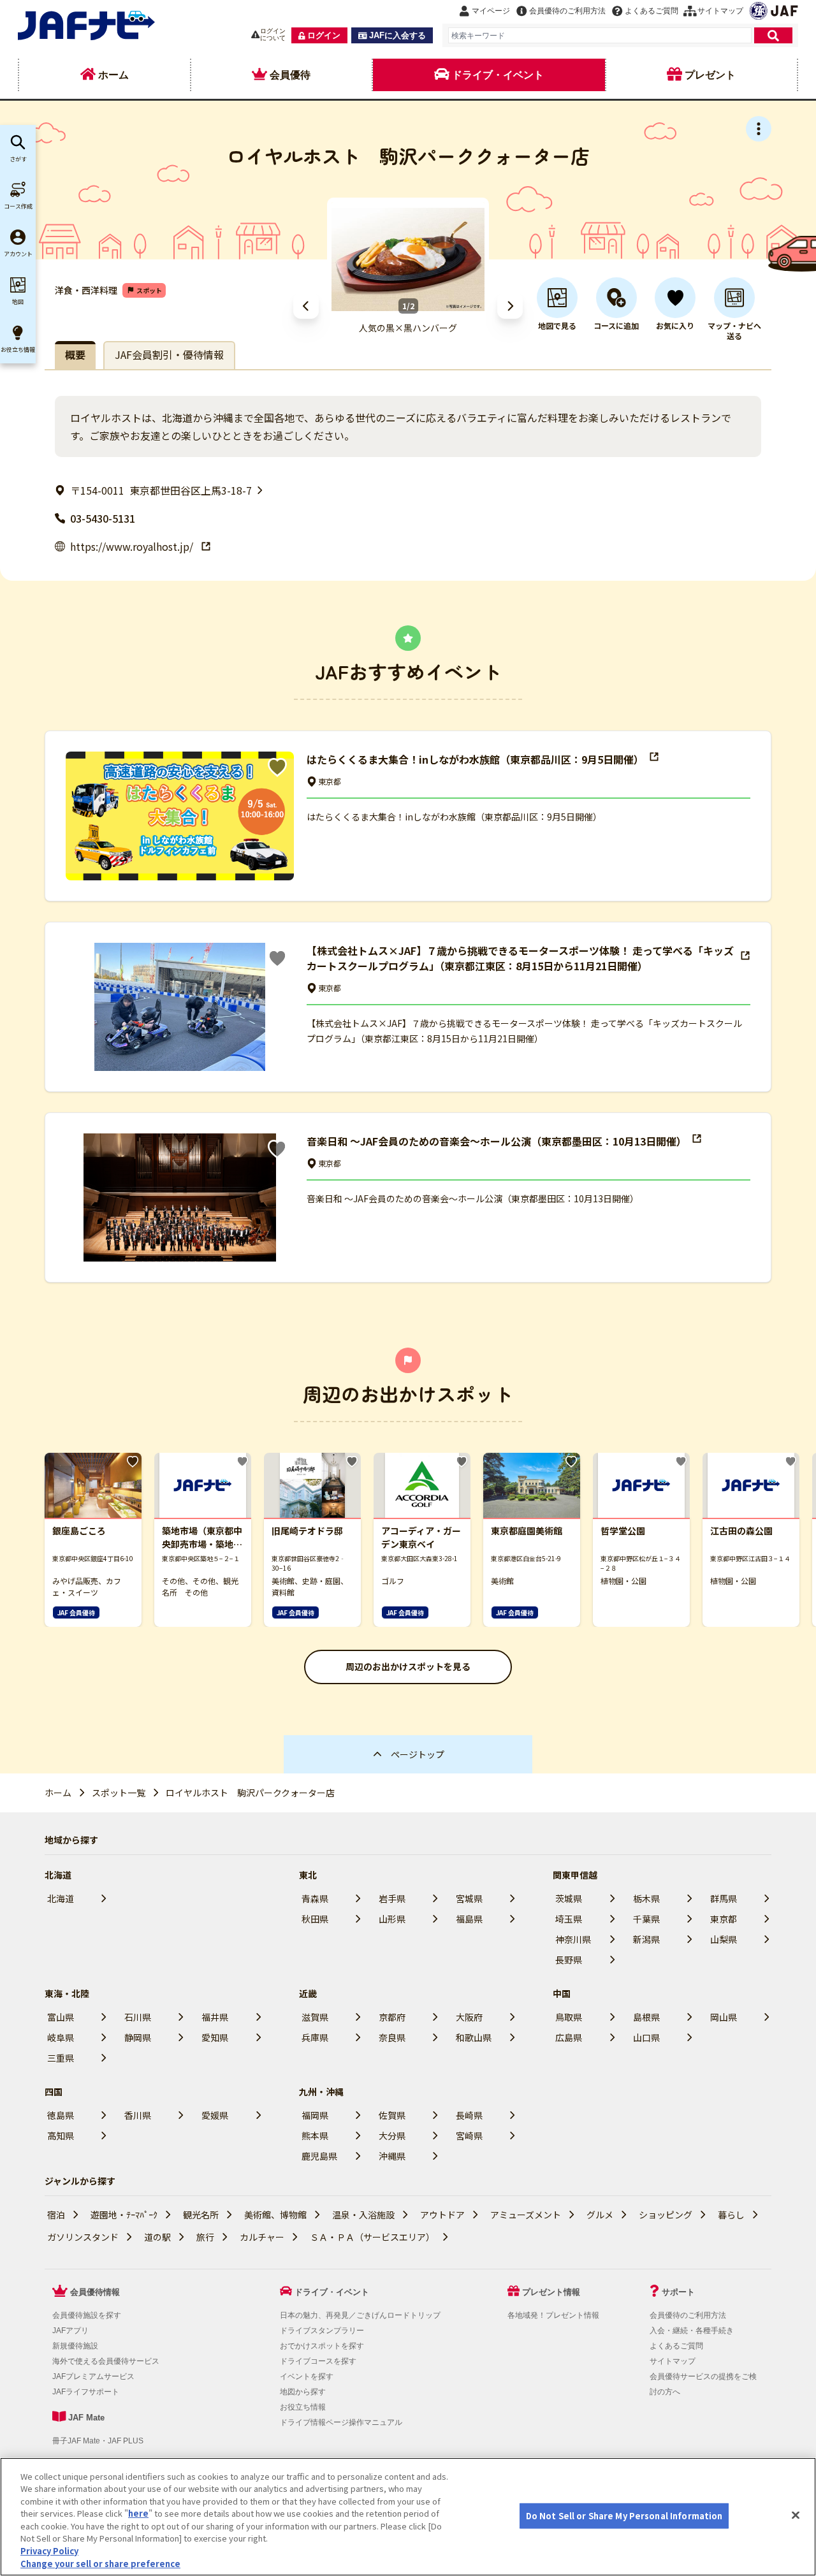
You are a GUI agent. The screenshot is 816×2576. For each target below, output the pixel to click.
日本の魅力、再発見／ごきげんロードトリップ (360, 2315)
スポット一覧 (119, 1793)
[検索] (773, 35)
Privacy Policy (49, 2551)
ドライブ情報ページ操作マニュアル (341, 2422)
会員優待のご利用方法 (688, 2315)
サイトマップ (673, 2361)
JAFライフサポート (86, 2392)
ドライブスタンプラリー (322, 2331)
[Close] (796, 2515)
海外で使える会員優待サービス (106, 2361)
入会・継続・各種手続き (692, 2331)
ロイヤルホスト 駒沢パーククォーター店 (250, 1793)
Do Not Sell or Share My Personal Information (624, 2516)
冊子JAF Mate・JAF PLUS (98, 2441)
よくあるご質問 (676, 2346)
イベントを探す (307, 2376)
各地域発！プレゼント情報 (553, 2315)
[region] (408, 2517)
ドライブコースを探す (318, 2361)
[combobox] (600, 35)
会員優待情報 (95, 2292)
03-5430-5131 (103, 518)
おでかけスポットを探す (322, 2346)
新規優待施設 (75, 2346)
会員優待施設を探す (87, 2315)
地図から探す (303, 2392)
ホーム (58, 1793)
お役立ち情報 (303, 2407)
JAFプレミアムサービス (93, 2376)
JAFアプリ (70, 2331)
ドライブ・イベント (332, 2292)
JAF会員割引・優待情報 (169, 354)
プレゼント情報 (551, 2292)
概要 (75, 354)
